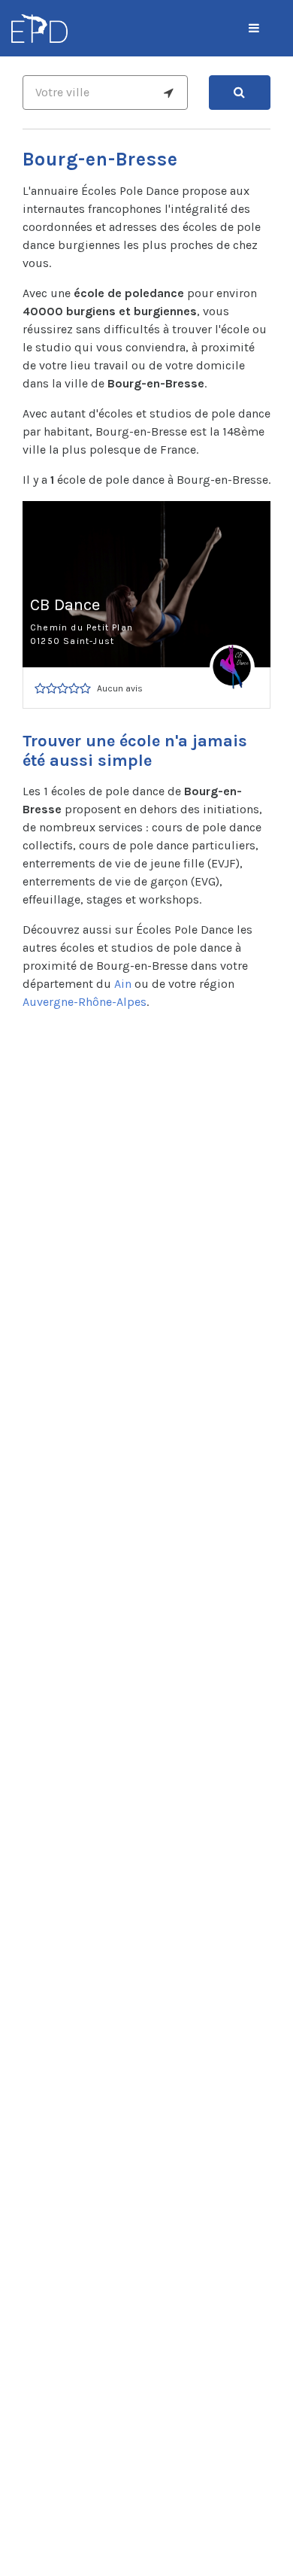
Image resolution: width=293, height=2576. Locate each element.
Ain (123, 984)
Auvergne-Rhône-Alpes (85, 1002)
